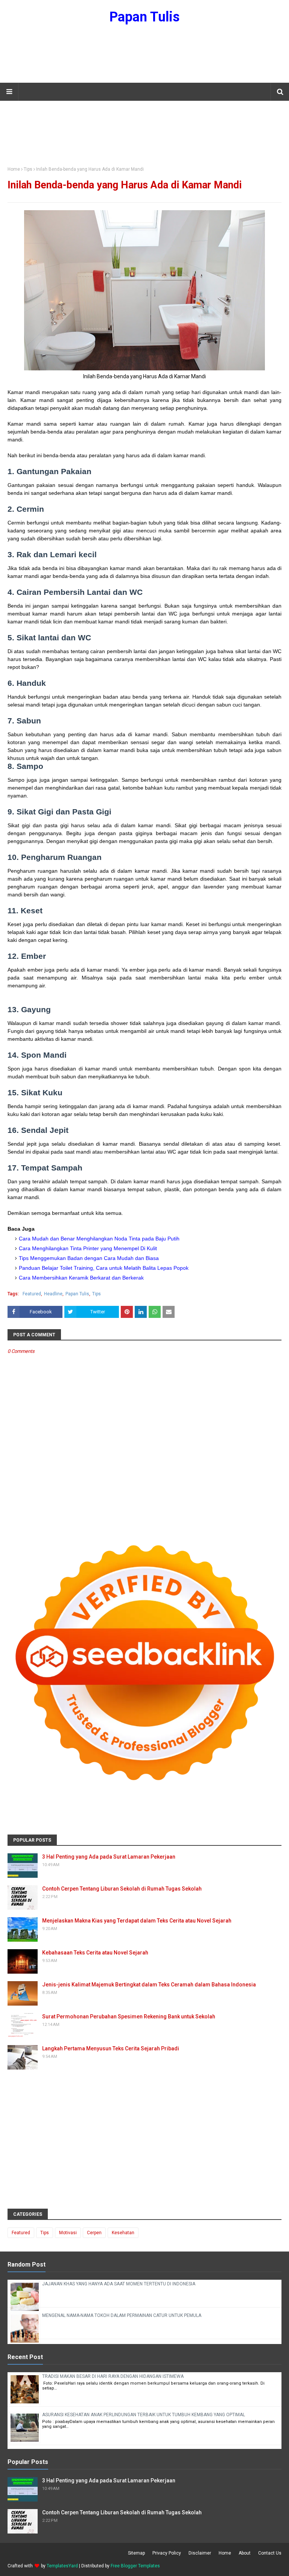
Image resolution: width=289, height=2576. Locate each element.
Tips (28, 169)
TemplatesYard (62, 2566)
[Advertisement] (144, 58)
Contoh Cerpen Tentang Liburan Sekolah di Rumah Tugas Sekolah (122, 1889)
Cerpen (94, 2233)
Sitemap (136, 2553)
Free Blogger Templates (135, 2566)
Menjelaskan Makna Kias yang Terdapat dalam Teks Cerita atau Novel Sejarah (137, 1921)
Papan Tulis (144, 17)
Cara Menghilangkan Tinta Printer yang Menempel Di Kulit (88, 1248)
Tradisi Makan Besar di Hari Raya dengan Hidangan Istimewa (113, 2376)
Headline (53, 1294)
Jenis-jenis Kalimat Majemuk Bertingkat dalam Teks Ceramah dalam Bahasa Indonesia (149, 1985)
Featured (32, 1294)
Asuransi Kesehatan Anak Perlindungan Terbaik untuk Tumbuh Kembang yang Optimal (144, 2415)
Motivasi (68, 2233)
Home (14, 169)
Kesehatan (123, 2233)
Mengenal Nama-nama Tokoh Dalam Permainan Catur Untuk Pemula (122, 2315)
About (245, 2553)
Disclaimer (200, 2553)
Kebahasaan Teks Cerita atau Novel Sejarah (95, 1953)
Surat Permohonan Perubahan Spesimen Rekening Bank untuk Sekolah (129, 2017)
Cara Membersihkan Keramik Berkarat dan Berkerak (81, 1278)
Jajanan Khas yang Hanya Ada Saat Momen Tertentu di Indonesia (119, 2284)
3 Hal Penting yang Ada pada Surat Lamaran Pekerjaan (109, 1857)
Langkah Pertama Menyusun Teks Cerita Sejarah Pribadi (111, 2048)
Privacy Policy (167, 2553)
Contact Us (270, 2553)
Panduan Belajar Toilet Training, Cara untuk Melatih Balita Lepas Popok (104, 1268)
